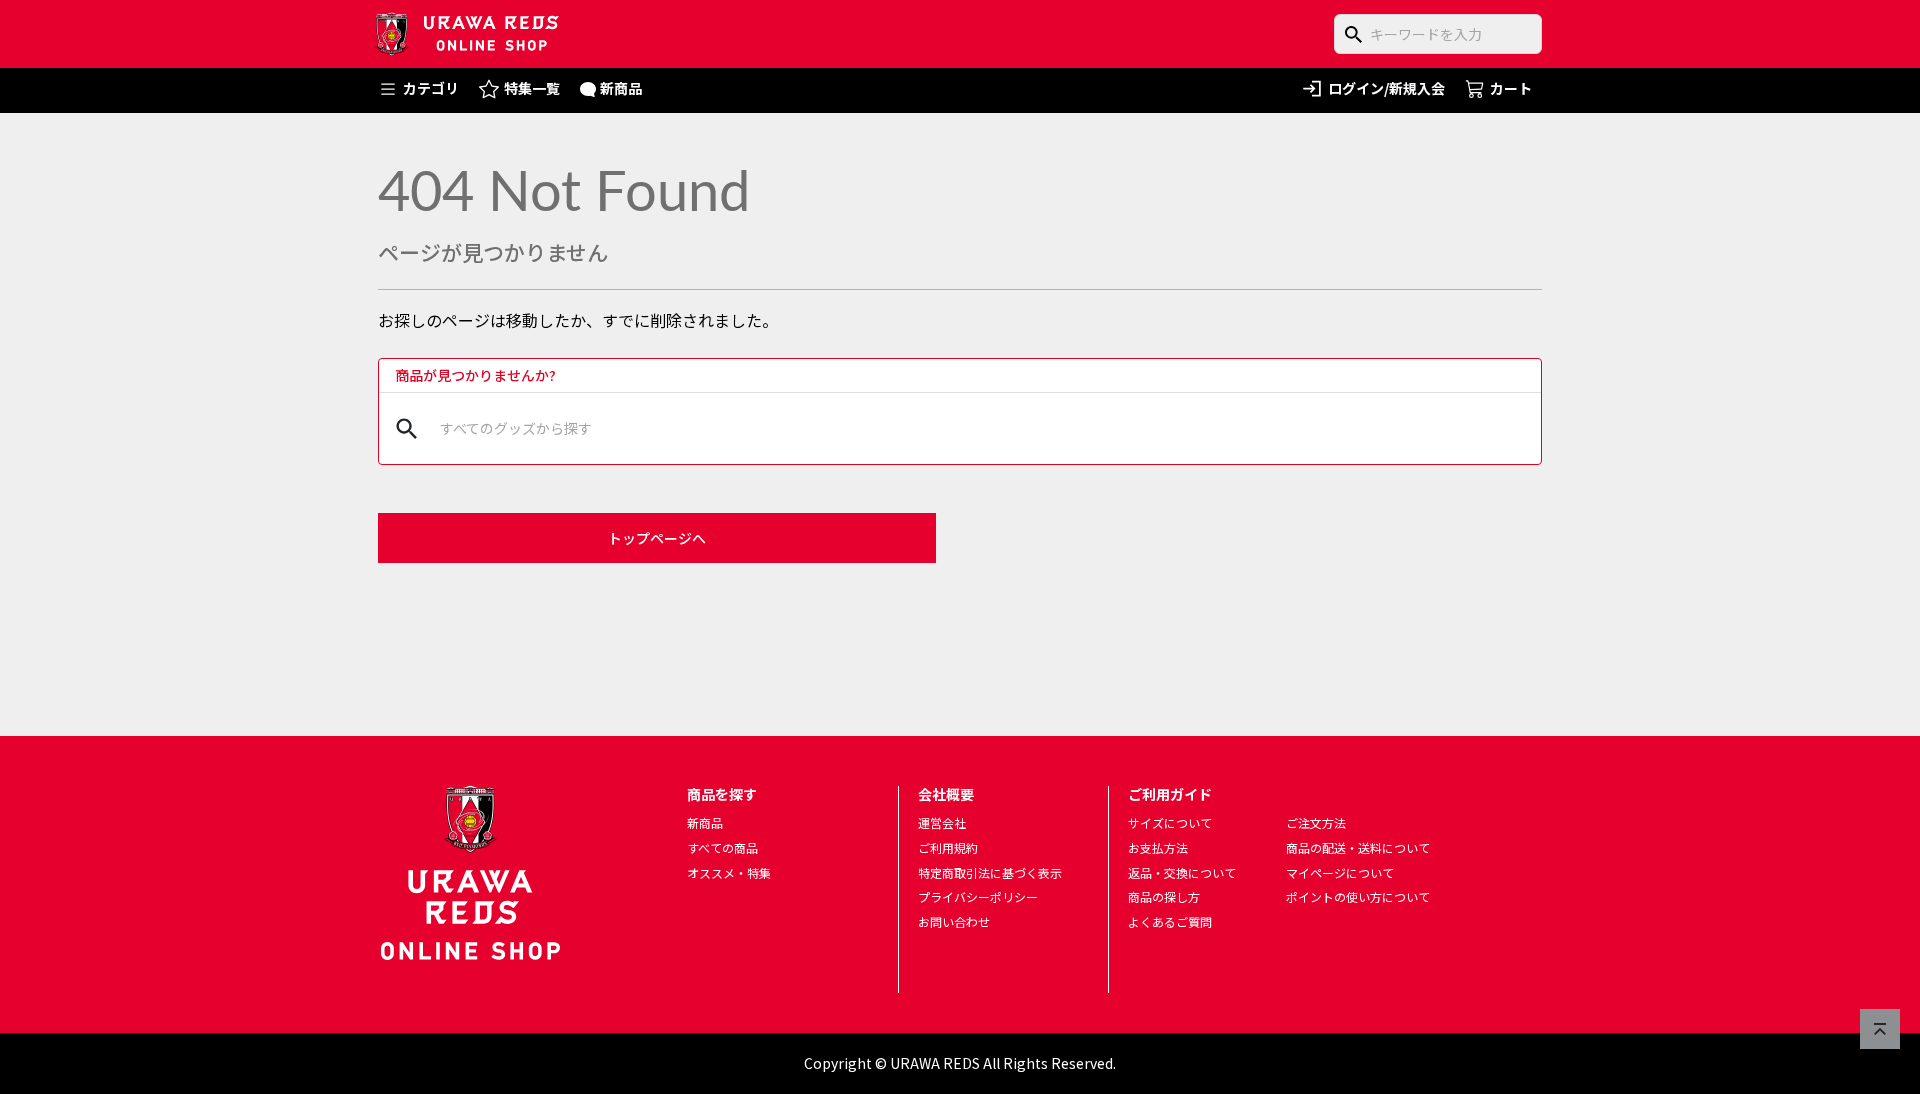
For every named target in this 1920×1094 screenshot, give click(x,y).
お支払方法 (1158, 847)
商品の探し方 (1164, 896)
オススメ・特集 (729, 872)
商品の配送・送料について (1358, 847)
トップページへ (657, 538)
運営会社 (942, 822)
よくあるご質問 (1170, 921)
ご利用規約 (948, 847)
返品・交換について (1182, 872)
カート (1511, 88)
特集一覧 (532, 88)
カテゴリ (431, 88)
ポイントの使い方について (1358, 896)
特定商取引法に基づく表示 (990, 872)
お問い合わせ (954, 921)
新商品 (621, 88)
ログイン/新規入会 (1386, 88)
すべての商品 (722, 847)
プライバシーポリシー (978, 896)
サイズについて (1170, 822)
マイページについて (1340, 872)
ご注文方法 (1316, 822)
